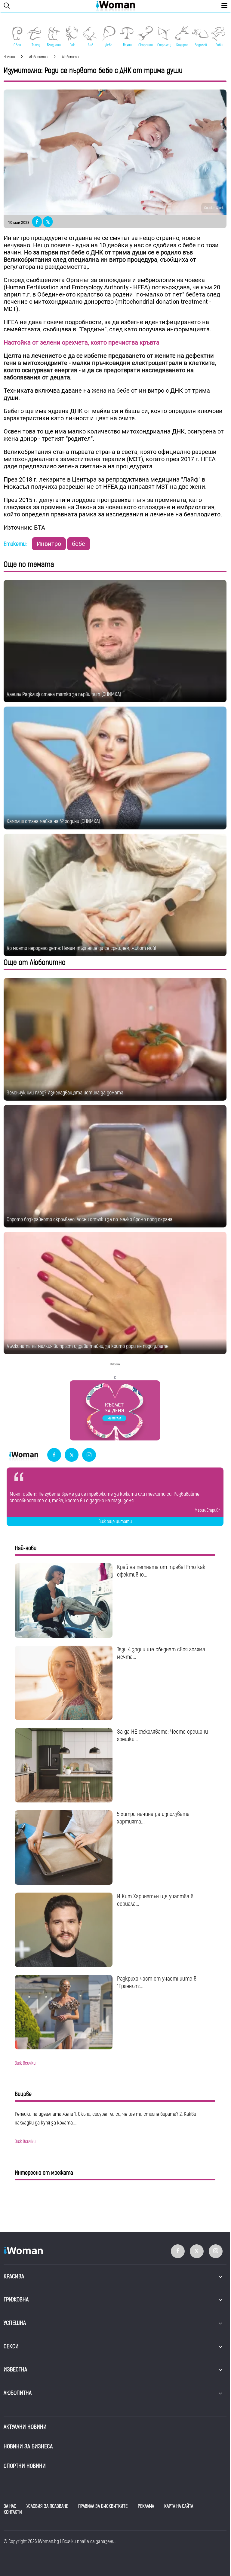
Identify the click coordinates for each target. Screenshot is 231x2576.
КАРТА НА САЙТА (179, 2506)
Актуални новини (25, 2427)
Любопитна (18, 2393)
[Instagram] (89, 1455)
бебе (79, 544)
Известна (15, 2369)
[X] (72, 1455)
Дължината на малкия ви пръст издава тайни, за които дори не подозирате (88, 1346)
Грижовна (16, 2299)
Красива (14, 2276)
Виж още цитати (115, 1522)
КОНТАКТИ (13, 2512)
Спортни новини (25, 2466)
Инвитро (49, 544)
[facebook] (54, 1455)
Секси (11, 2346)
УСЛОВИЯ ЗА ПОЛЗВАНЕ (47, 2506)
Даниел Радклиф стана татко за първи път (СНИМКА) (64, 694)
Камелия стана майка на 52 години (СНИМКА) (53, 821)
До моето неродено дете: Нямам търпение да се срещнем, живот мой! (81, 948)
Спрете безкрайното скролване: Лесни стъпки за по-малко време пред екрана (89, 1220)
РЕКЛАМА (146, 2506)
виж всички (25, 2063)
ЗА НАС (10, 2506)
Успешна (15, 2323)
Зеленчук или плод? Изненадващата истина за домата (65, 1093)
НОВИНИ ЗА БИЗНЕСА (28, 2446)
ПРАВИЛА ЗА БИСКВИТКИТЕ (103, 2506)
